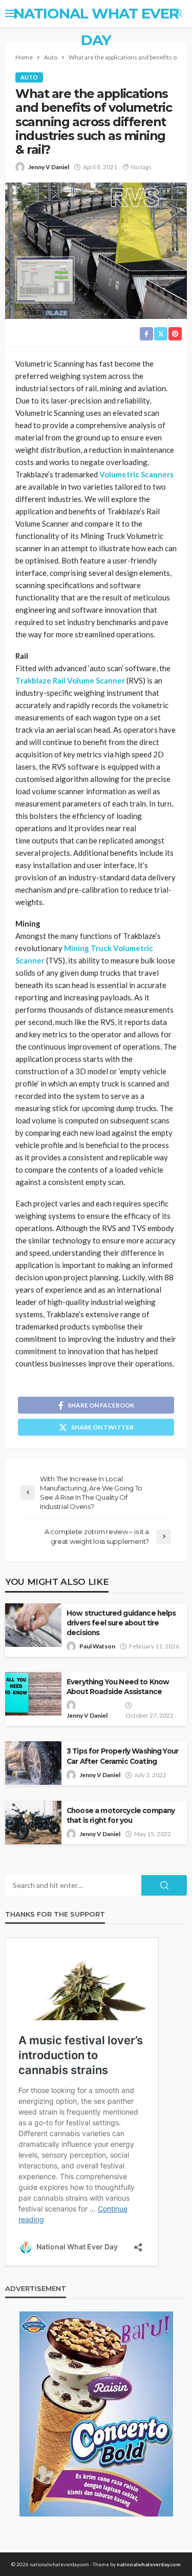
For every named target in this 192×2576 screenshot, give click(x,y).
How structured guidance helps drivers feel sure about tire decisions (121, 1623)
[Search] (178, 13)
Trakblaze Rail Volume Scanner (70, 680)
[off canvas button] (11, 13)
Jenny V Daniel (49, 167)
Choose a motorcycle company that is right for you (121, 1815)
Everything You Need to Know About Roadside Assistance (118, 1687)
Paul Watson (97, 1646)
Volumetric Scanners (136, 474)
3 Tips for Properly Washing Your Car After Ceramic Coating (122, 1756)
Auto (29, 77)
